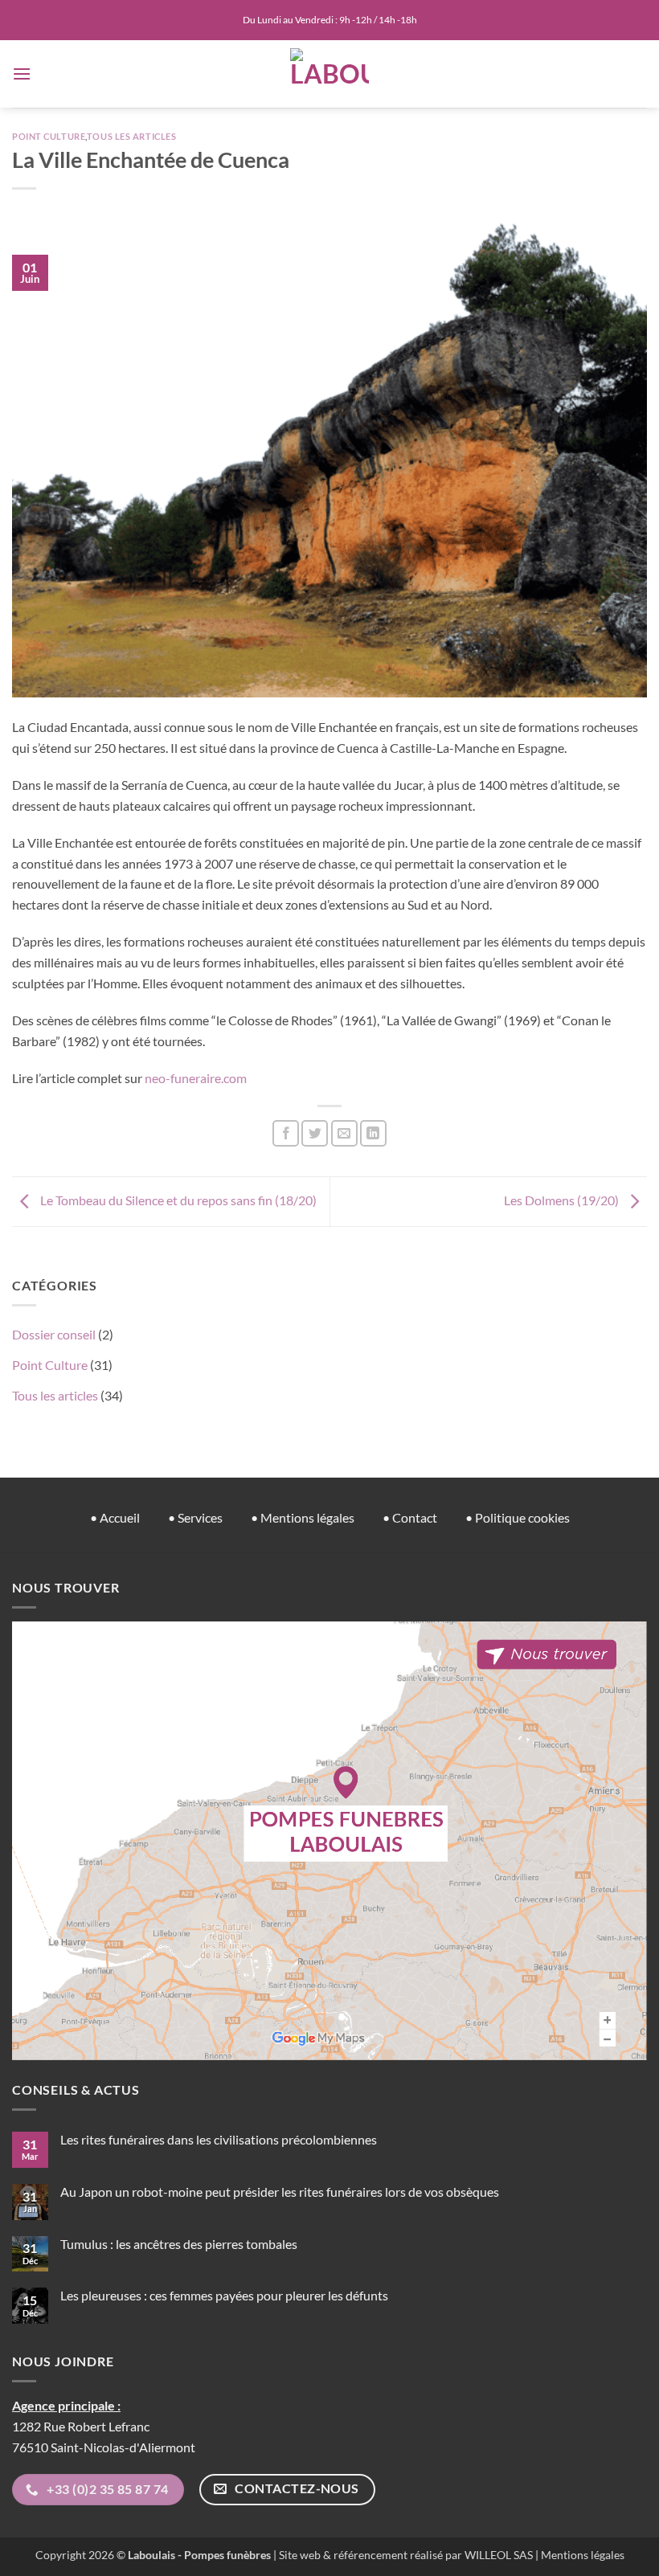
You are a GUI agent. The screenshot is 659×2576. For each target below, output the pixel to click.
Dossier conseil (54, 1334)
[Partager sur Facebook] (286, 1133)
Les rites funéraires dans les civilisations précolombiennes (219, 2139)
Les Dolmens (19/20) (563, 1200)
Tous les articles (132, 136)
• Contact (410, 1517)
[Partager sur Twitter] (315, 1133)
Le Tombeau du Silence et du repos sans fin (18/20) (177, 1200)
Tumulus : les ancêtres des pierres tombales (179, 2244)
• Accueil (115, 1517)
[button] (22, 74)
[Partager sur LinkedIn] (373, 1133)
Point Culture (49, 136)
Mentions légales (583, 2555)
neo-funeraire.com (196, 1078)
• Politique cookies (518, 1517)
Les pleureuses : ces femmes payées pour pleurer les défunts (224, 2295)
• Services (195, 1517)
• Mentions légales (303, 1517)
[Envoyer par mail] (344, 1133)
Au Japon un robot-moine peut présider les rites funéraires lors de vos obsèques (280, 2192)
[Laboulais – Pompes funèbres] (329, 74)
